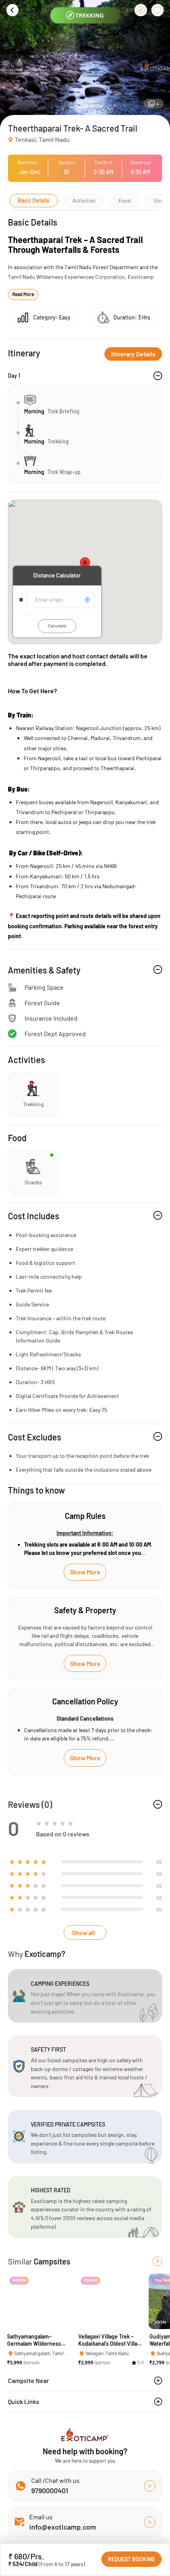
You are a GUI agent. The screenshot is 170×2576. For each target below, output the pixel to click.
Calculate (57, 626)
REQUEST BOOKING (131, 2559)
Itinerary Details (133, 354)
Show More (85, 1572)
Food (125, 200)
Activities (84, 200)
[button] (73, 105)
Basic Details (34, 200)
